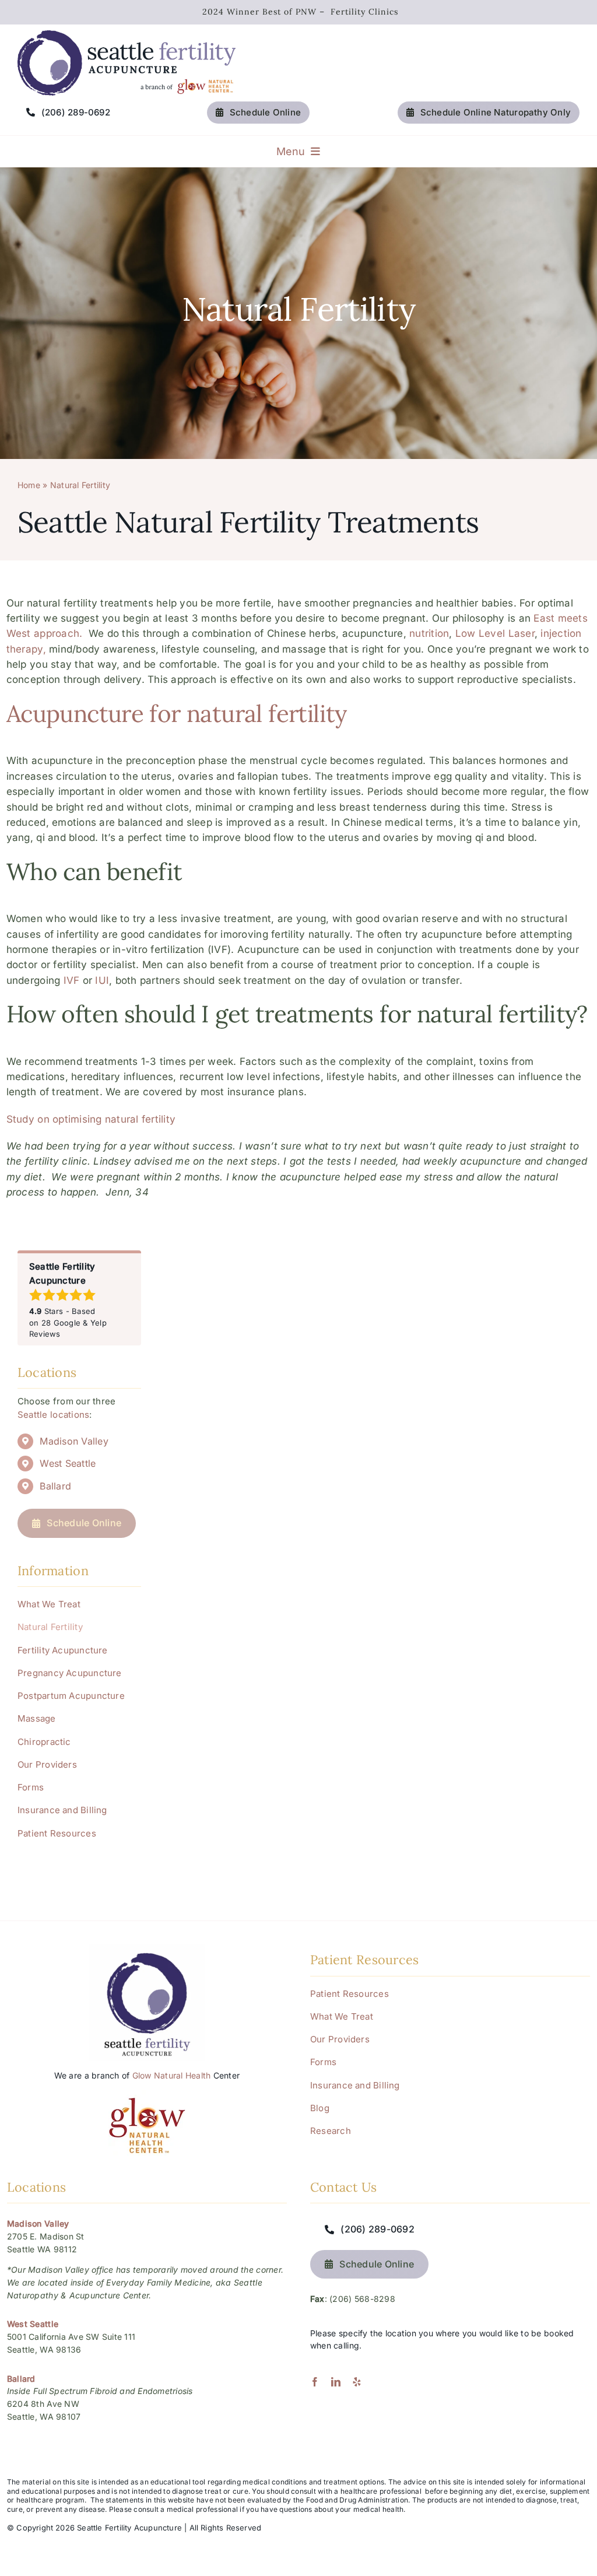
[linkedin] (336, 2382)
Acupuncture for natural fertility (177, 713)
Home (29, 485)
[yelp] (357, 2382)
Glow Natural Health (172, 2075)
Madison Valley (74, 1441)
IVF (72, 980)
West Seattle (68, 1463)
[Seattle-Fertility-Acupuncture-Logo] (127, 35)
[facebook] (315, 2382)
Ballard (55, 1486)
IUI (102, 980)
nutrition (429, 633)
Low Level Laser (495, 633)
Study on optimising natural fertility (91, 1119)
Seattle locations (53, 1415)
